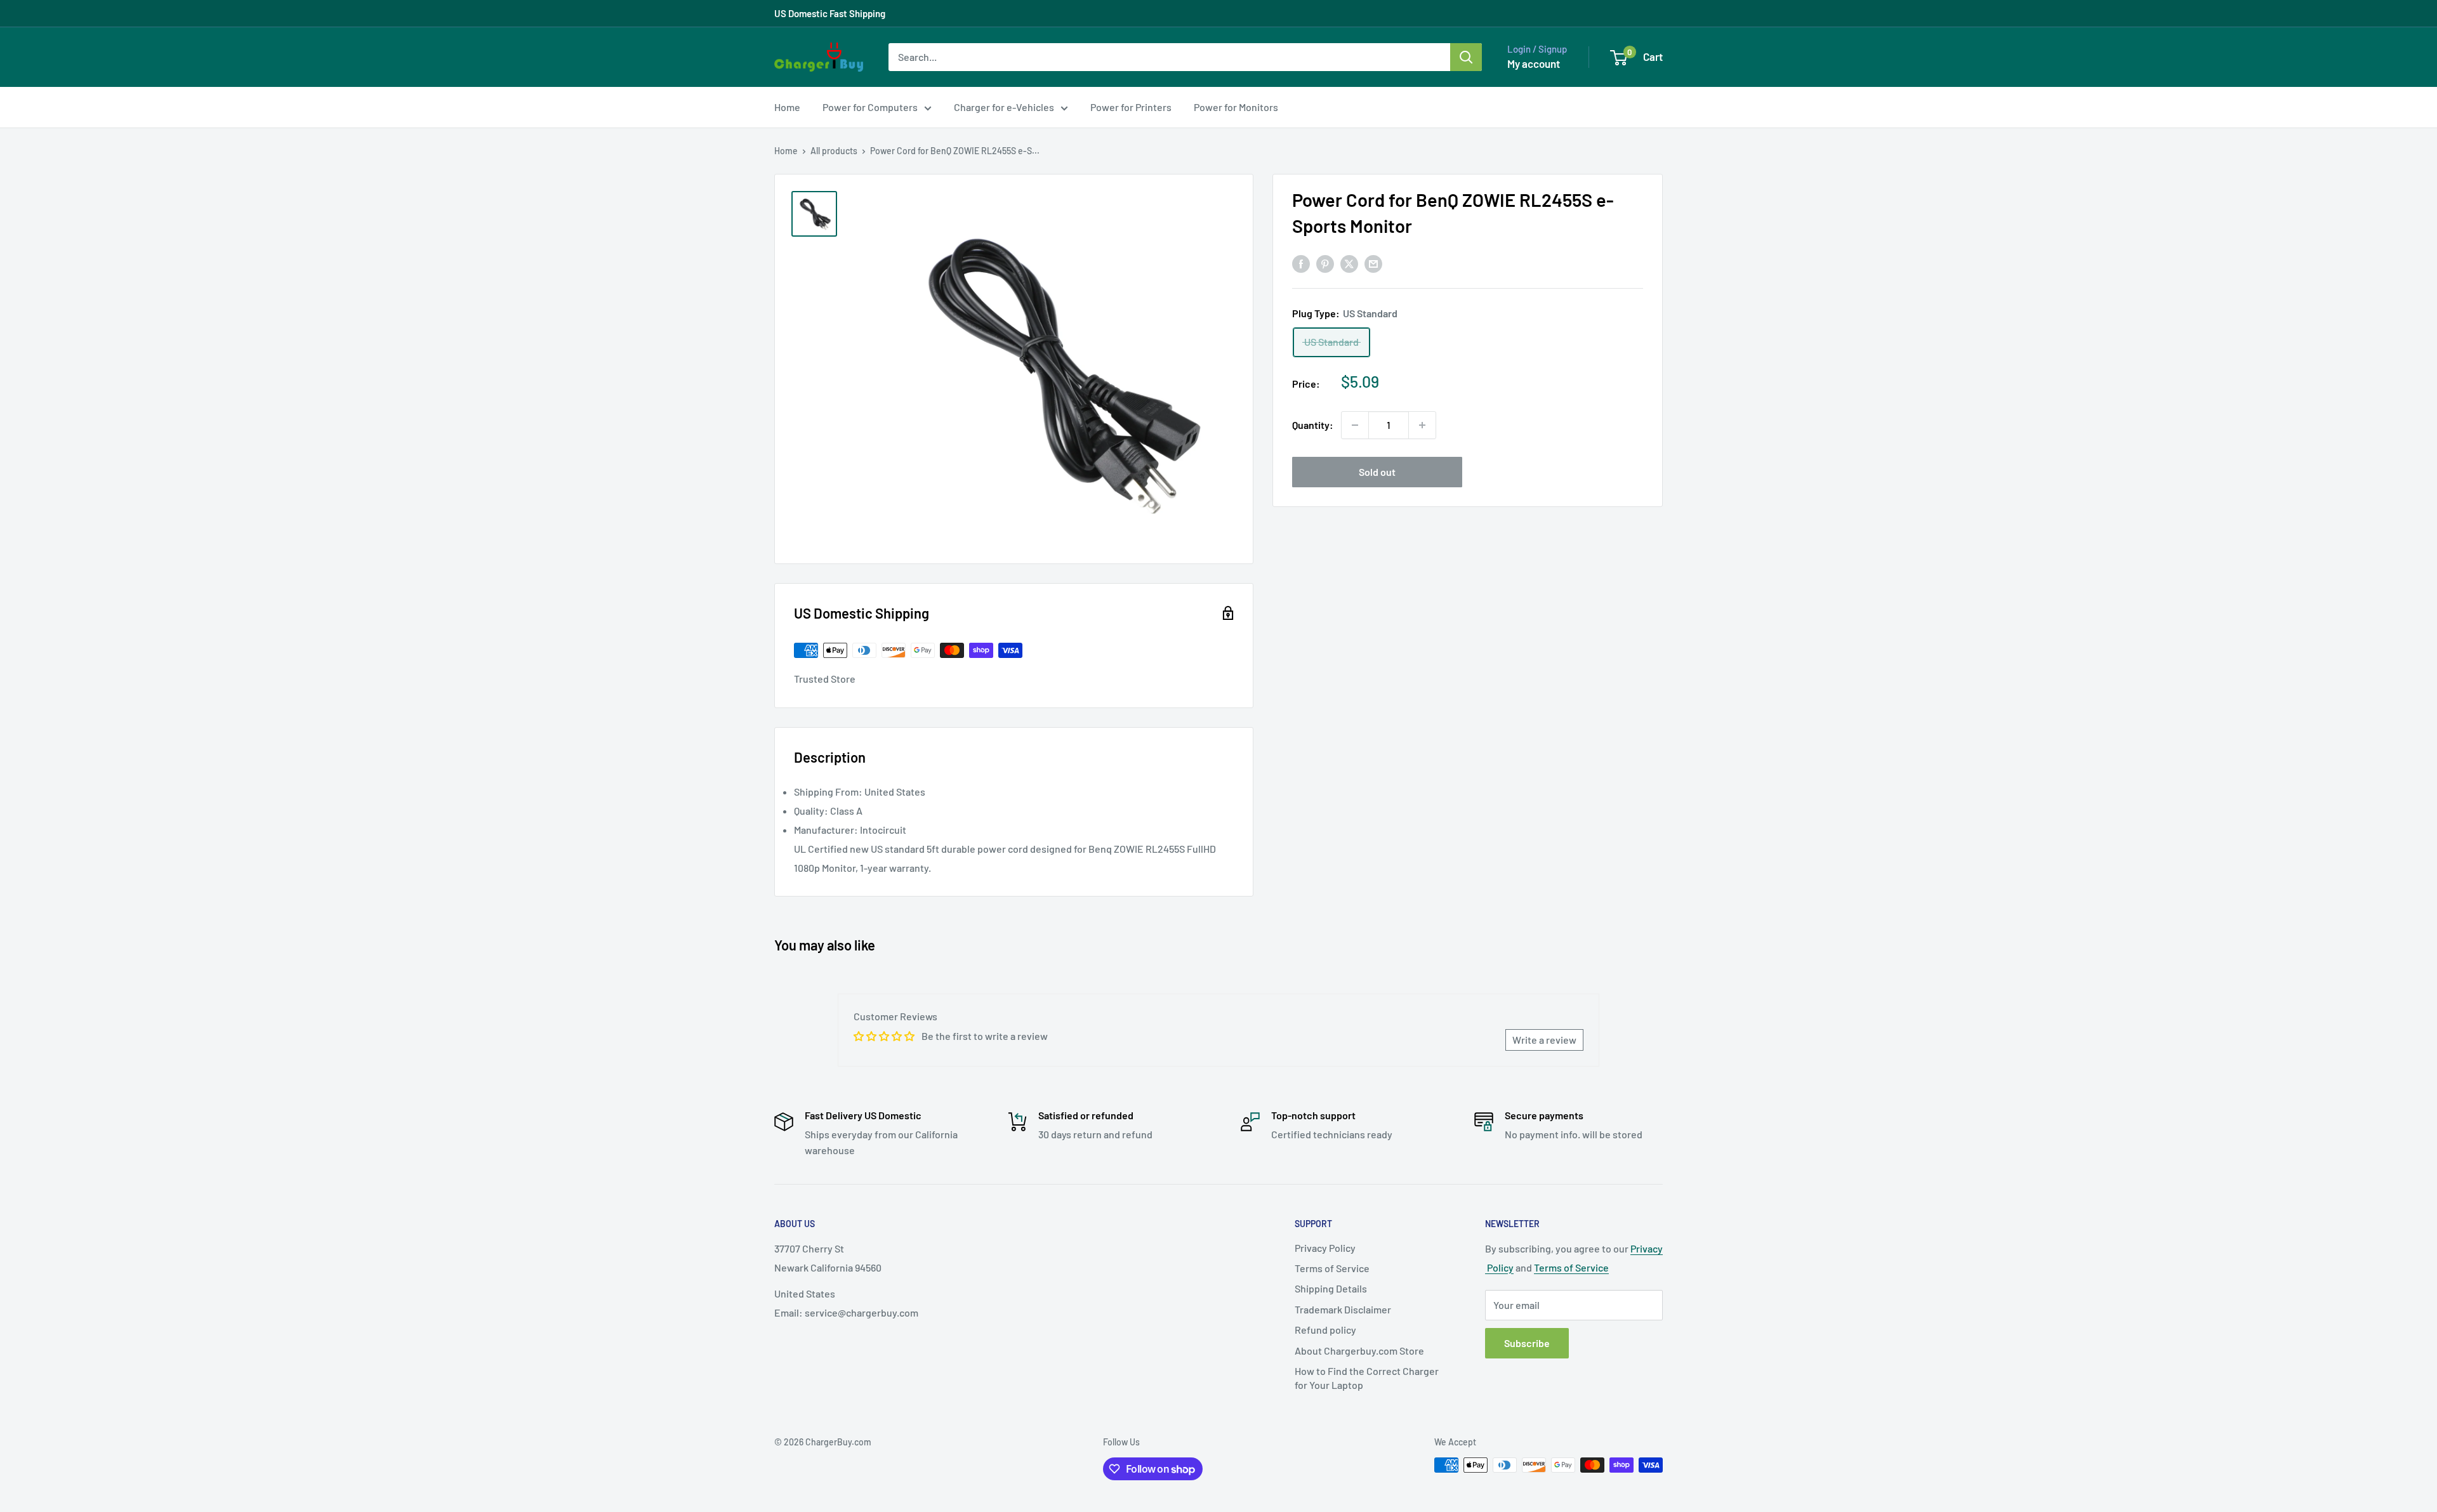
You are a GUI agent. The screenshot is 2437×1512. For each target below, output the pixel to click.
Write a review (1544, 1040)
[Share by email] (1373, 263)
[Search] (1466, 57)
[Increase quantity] (1422, 425)
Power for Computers (870, 107)
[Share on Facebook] (1301, 263)
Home (787, 107)
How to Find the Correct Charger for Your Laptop (1367, 1378)
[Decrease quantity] (1355, 425)
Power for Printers (1131, 107)
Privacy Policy (1325, 1248)
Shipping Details (1331, 1288)
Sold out (1377, 472)
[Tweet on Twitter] (1349, 263)
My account (1534, 63)
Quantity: (1313, 425)
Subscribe (1527, 1343)
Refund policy (1325, 1330)
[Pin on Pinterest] (1325, 263)
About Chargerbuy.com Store (1359, 1351)
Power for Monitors (1236, 107)
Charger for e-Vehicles (1004, 107)
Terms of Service (1332, 1268)
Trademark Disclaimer (1343, 1309)
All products (834, 151)
